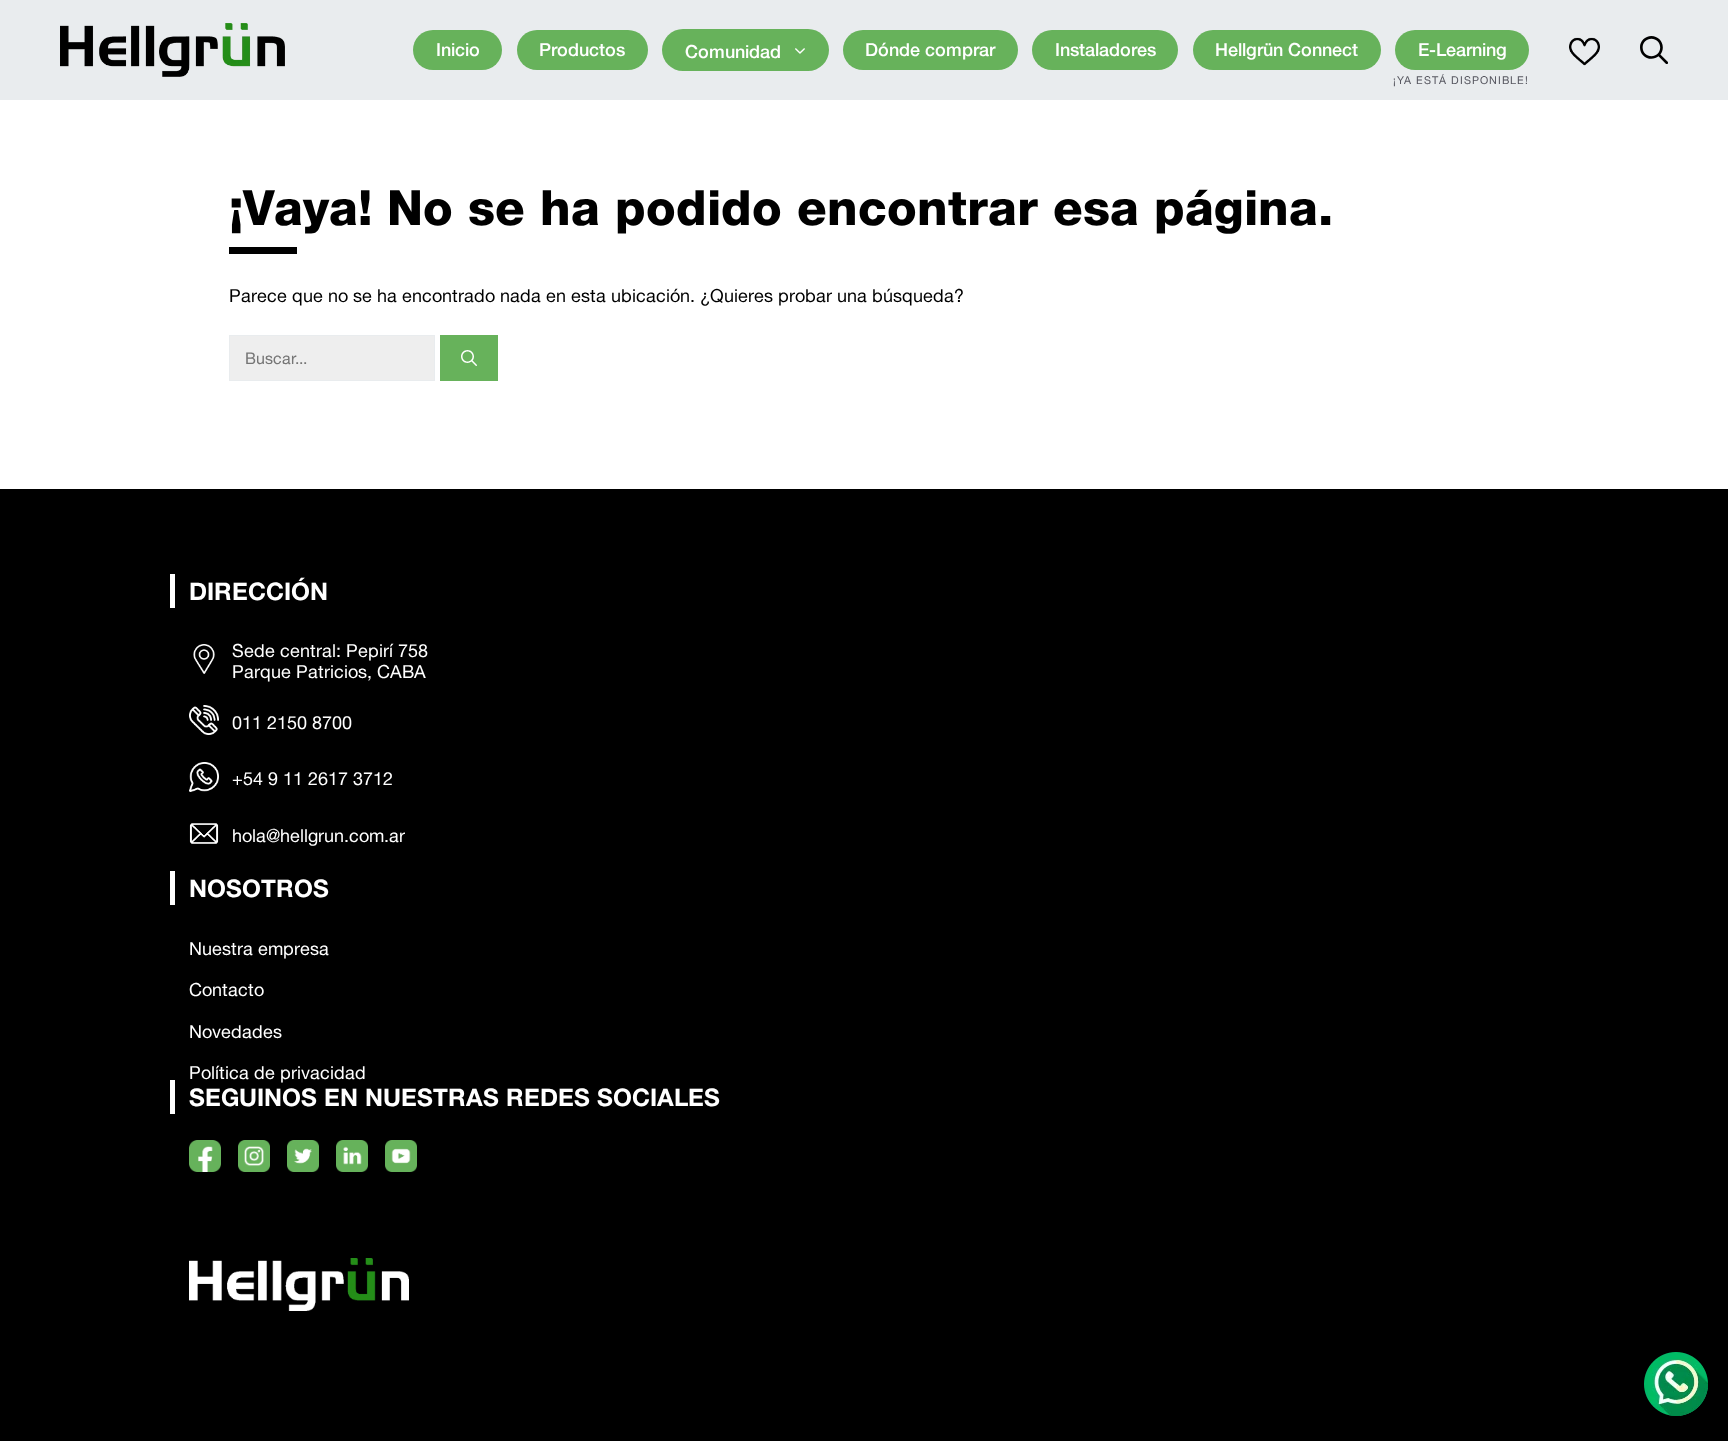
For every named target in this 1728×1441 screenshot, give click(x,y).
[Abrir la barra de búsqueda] (1654, 50)
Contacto (226, 989)
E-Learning (1462, 49)
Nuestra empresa (259, 948)
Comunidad (733, 51)
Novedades (235, 1031)
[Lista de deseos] (1584, 50)
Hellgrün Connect (1286, 49)
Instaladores (1105, 49)
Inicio (458, 49)
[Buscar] (469, 358)
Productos (582, 49)
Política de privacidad (277, 1072)
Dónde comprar (930, 49)
